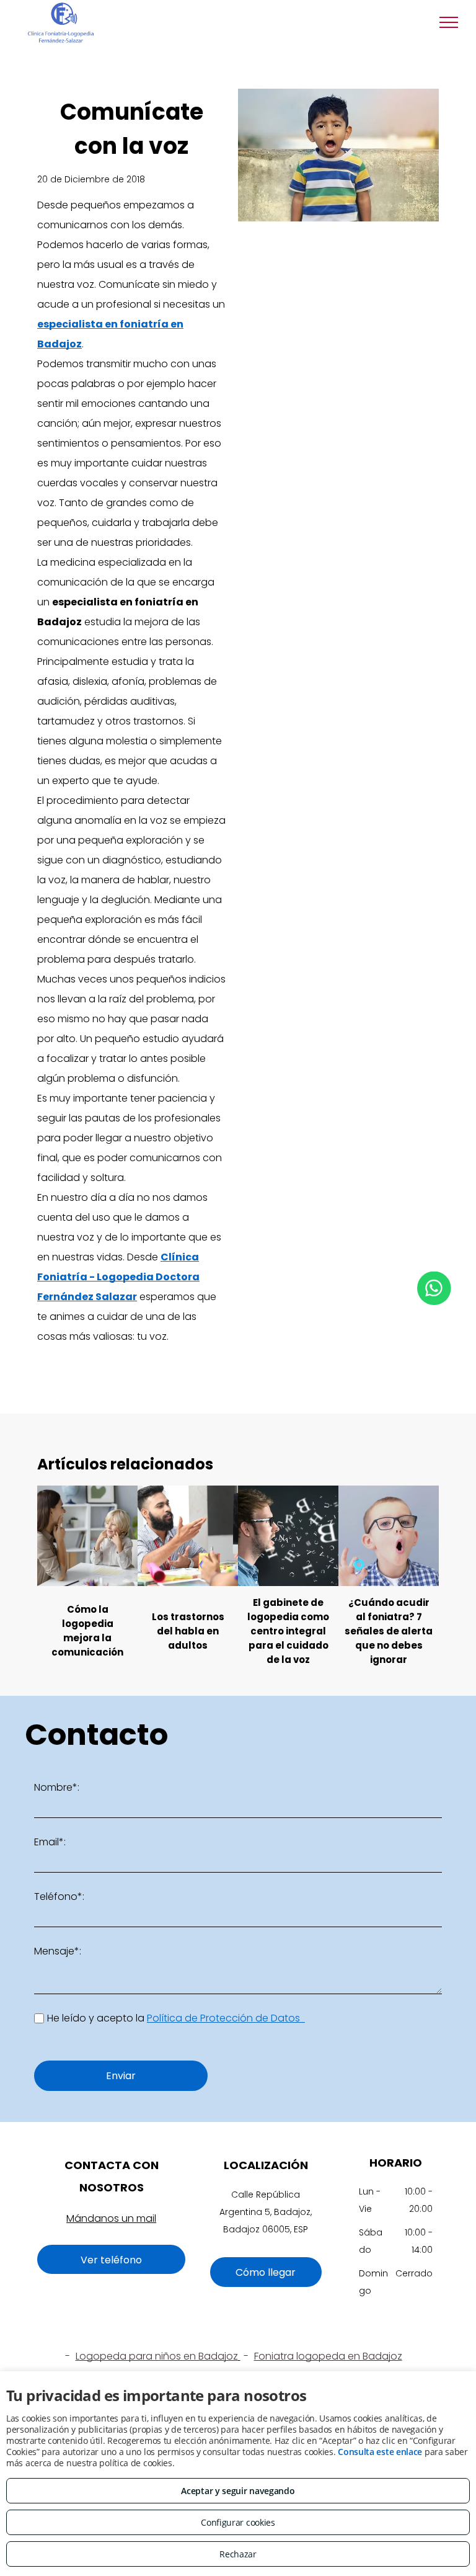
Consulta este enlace (380, 2452)
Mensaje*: (58, 1951)
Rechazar (238, 2554)
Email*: (50, 1842)
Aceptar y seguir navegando (238, 2491)
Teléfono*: (59, 1896)
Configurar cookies (238, 2522)
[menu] (449, 22)
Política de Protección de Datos (226, 2018)
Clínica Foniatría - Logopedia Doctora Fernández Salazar (118, 1277)
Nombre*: (57, 1787)
